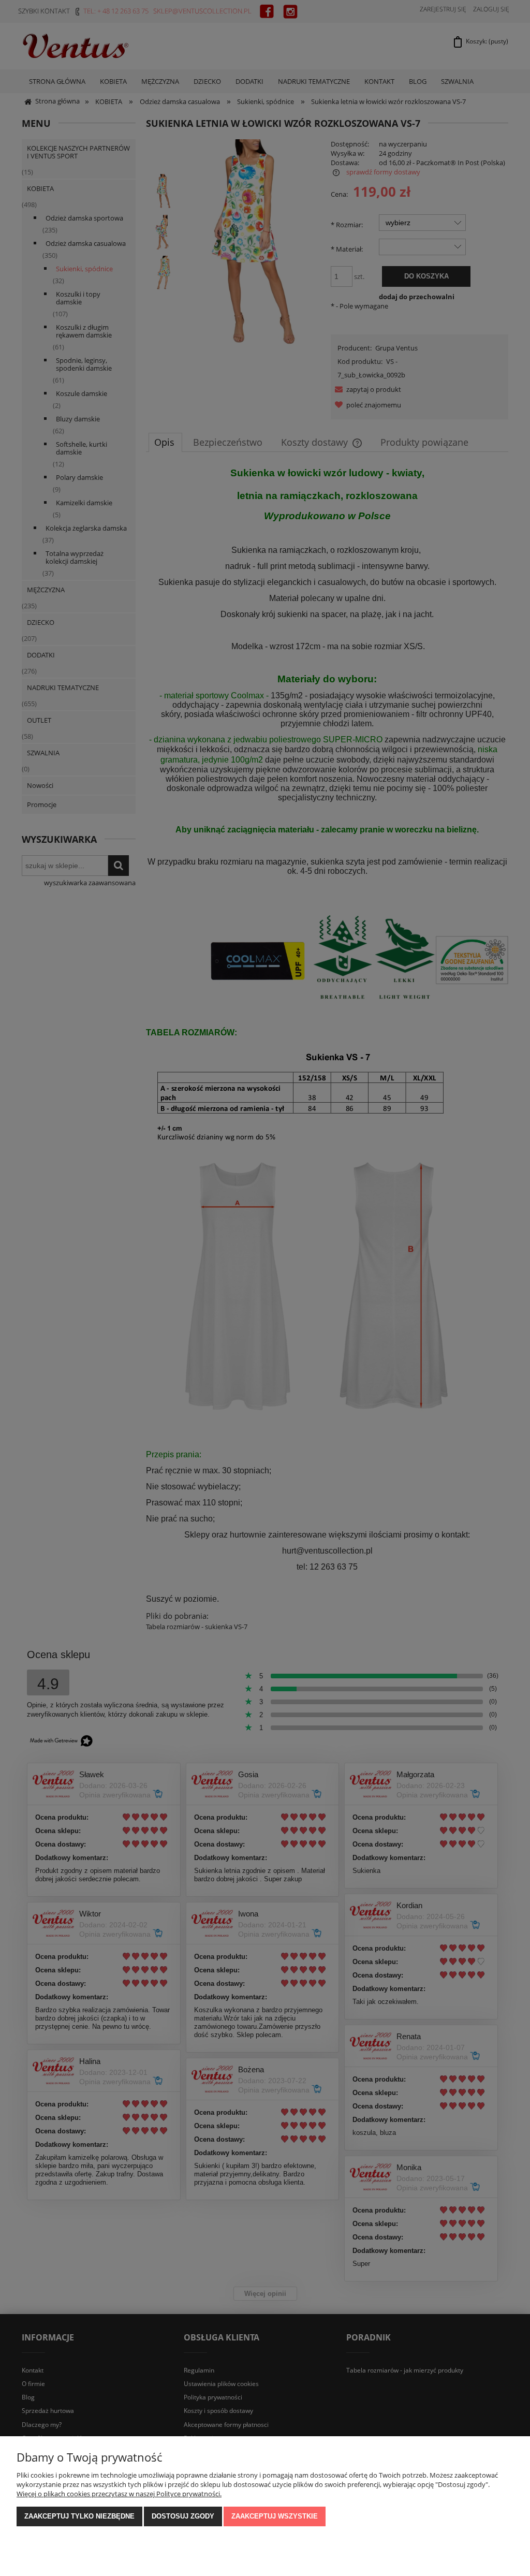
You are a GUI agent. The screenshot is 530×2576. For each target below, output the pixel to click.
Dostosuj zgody (183, 2516)
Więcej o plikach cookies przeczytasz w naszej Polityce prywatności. (119, 2494)
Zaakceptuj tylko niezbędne (79, 2516)
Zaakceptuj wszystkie (275, 2516)
